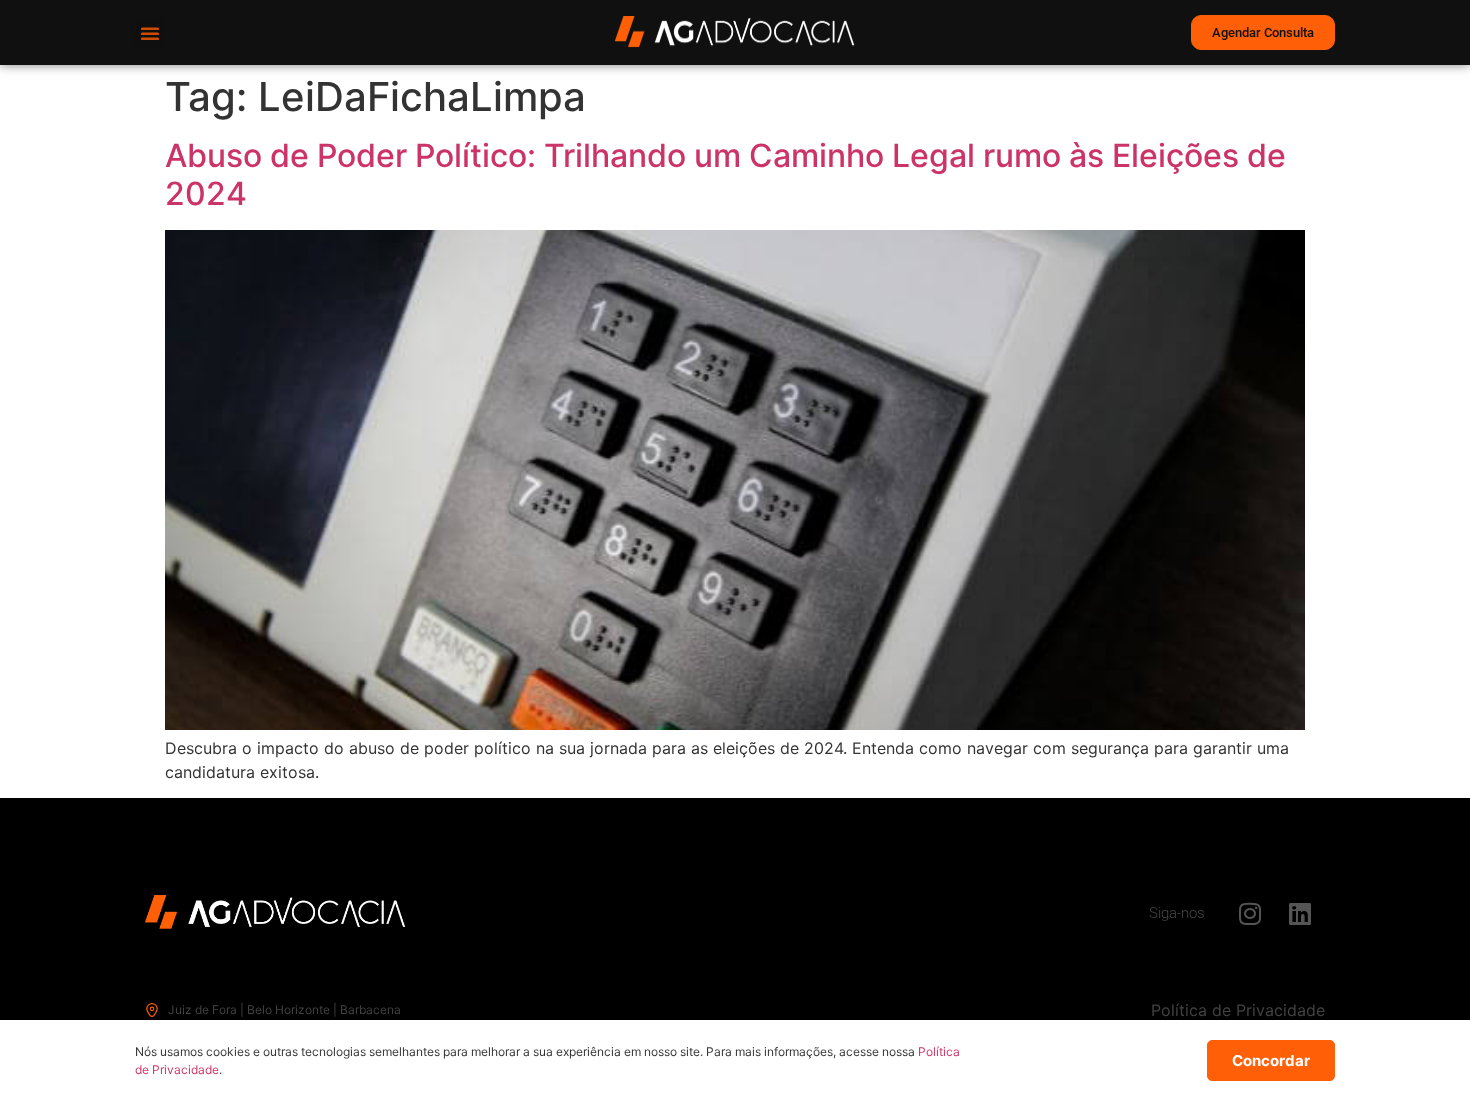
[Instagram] (1250, 913)
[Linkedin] (1300, 913)
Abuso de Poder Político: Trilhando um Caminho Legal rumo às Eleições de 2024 (725, 174)
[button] (150, 33)
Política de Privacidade (1238, 1010)
